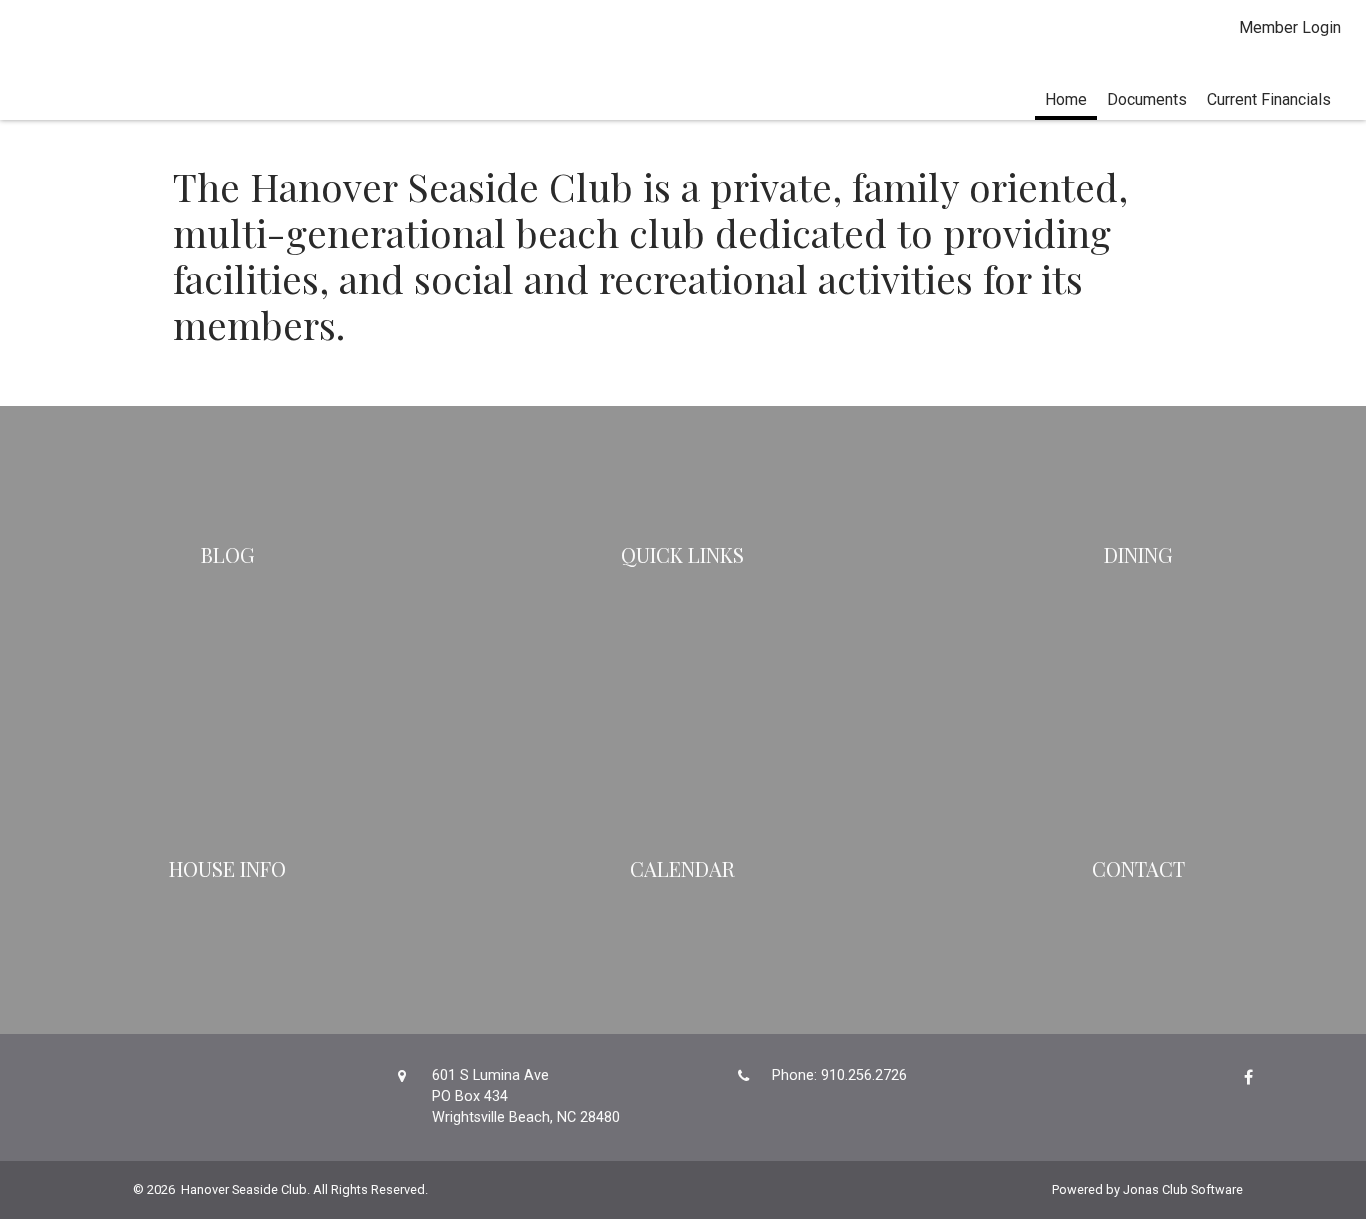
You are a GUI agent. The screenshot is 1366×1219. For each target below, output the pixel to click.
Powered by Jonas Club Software (1147, 1189)
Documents (1147, 99)
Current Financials (1269, 99)
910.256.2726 (864, 1075)
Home (1066, 99)
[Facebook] (1243, 1077)
